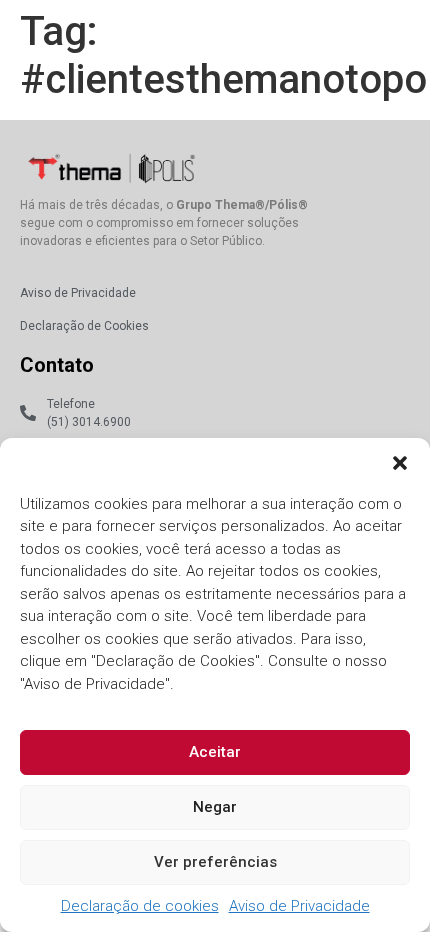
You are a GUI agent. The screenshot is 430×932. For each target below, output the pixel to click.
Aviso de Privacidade (299, 906)
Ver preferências (215, 862)
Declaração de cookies (140, 906)
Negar (215, 807)
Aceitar (215, 752)
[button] (400, 463)
